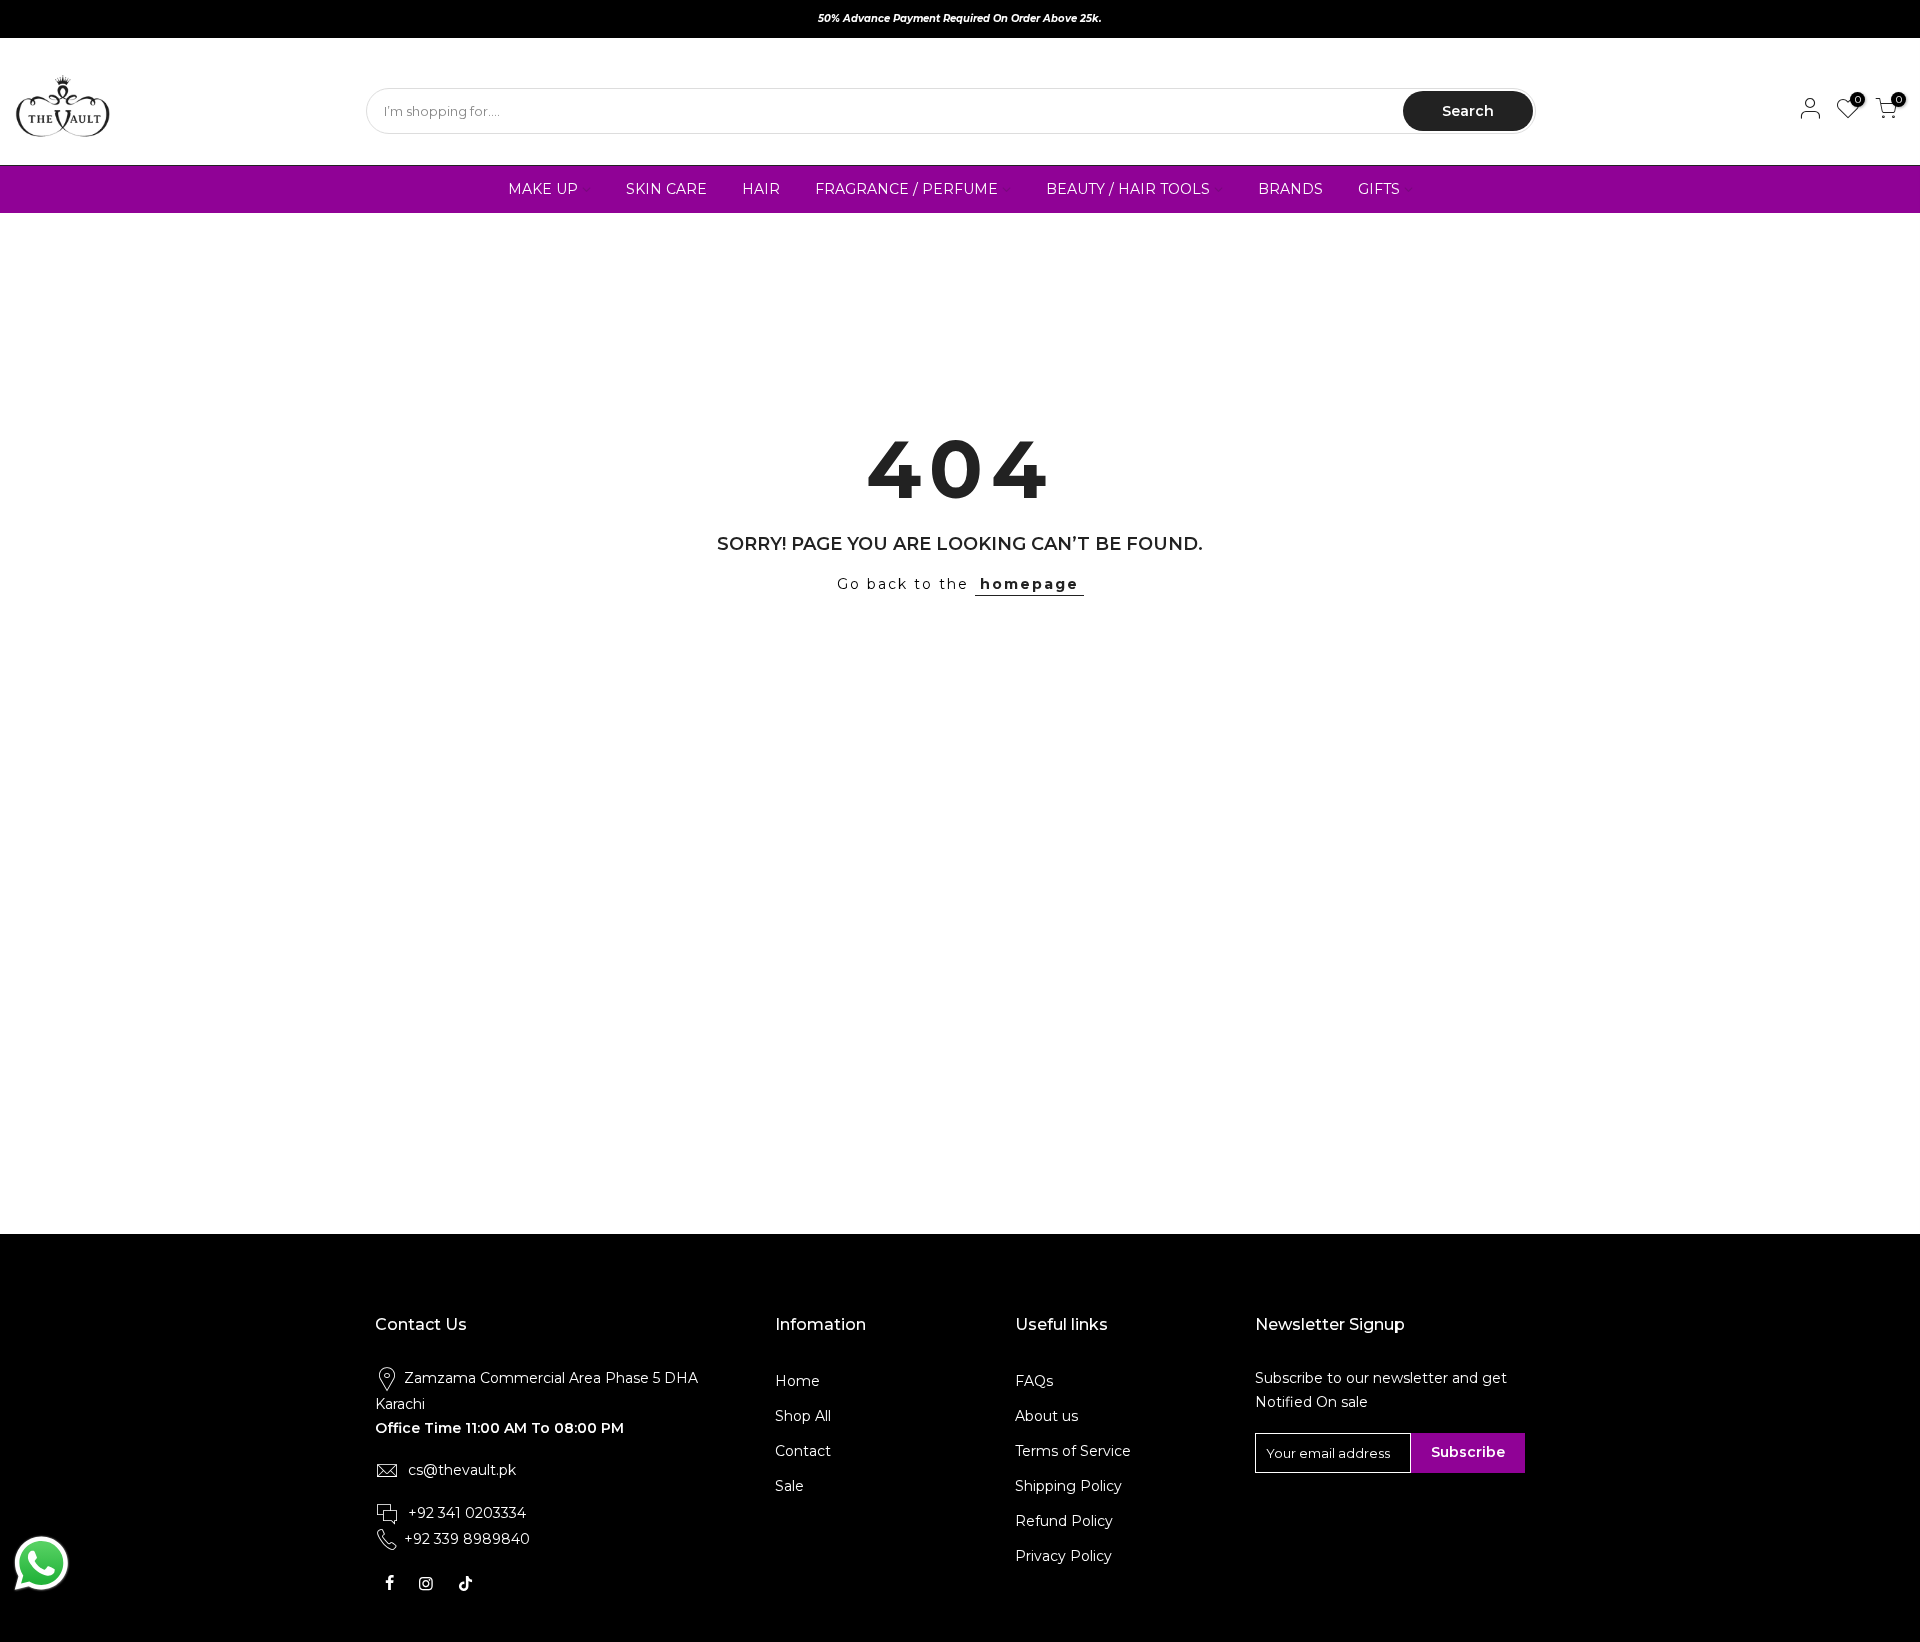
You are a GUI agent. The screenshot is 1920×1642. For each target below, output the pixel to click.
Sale (789, 1486)
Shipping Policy (1068, 1486)
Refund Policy (1064, 1521)
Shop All (803, 1416)
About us (1046, 1416)
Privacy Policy (1063, 1556)
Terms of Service (1073, 1451)
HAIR (761, 189)
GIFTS (1379, 189)
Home (797, 1381)
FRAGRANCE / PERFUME (906, 189)
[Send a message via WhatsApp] (41, 1563)
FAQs (1034, 1381)
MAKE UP (543, 189)
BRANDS (1290, 189)
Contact (803, 1451)
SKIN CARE (666, 189)
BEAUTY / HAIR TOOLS (1128, 189)
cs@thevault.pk (462, 1470)
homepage (1029, 584)
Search (1468, 111)
